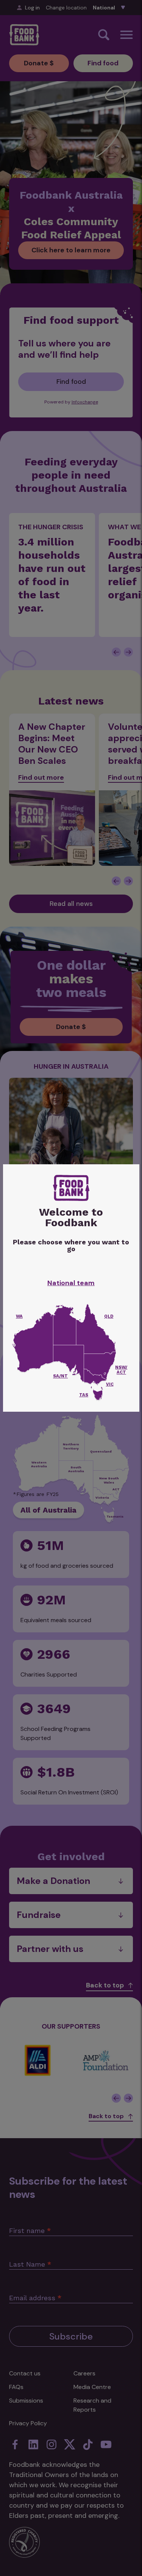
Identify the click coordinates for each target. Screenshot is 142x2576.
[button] (98, 1395)
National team (71, 1283)
